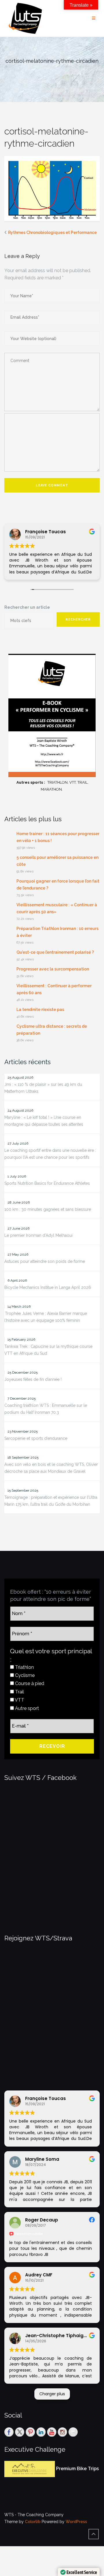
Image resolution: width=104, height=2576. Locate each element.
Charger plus (52, 2394)
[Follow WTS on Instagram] (62, 2432)
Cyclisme (24, 1675)
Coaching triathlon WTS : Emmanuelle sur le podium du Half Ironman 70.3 (46, 1409)
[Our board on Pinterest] (30, 2432)
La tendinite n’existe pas (40, 1010)
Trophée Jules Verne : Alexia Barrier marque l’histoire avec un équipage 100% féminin (46, 1317)
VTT (19, 1700)
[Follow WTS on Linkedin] (41, 2432)
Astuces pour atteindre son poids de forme (45, 1261)
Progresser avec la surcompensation (53, 969)
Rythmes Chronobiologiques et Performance (52, 232)
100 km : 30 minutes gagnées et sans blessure (48, 1209)
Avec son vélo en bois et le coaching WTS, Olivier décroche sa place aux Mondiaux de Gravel (51, 1468)
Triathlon (24, 1667)
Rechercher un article (27, 607)
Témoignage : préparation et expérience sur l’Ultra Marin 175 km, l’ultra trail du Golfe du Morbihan (51, 1501)
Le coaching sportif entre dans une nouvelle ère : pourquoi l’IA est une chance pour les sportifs (50, 1154)
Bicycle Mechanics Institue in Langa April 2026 (48, 1287)
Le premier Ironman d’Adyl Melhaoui (38, 1235)
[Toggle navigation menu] (94, 18)
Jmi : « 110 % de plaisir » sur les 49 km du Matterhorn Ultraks (43, 1088)
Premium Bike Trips (77, 2469)
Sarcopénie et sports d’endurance (36, 1438)
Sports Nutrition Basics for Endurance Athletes (47, 1183)
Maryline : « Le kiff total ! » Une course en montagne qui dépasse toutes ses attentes (44, 1121)
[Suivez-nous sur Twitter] (20, 2432)
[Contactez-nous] (73, 2432)
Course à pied (29, 1683)
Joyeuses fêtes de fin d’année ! (33, 1379)
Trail (19, 1692)
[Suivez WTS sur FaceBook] (9, 2432)
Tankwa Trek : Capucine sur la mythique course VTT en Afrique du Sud (48, 1350)
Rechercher (78, 620)
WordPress (76, 2522)
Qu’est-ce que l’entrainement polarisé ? (55, 952)
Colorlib (33, 2522)
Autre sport (26, 1708)
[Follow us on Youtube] (52, 2432)
